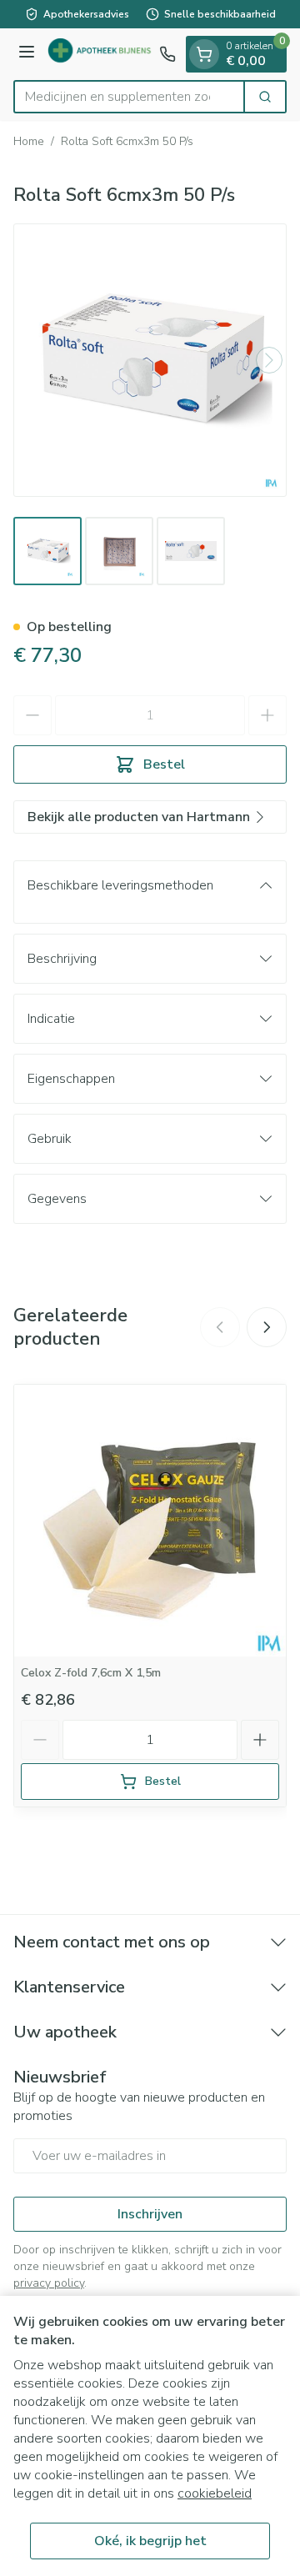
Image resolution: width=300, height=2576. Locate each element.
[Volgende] (269, 360)
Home (29, 141)
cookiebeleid (215, 2493)
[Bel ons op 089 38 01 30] (167, 54)
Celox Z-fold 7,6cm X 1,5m (91, 1673)
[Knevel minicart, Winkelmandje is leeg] (204, 54)
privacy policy (49, 2283)
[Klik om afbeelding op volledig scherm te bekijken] (150, 360)
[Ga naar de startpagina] (100, 55)
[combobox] (129, 97)
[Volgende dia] (267, 1327)
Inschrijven (150, 2214)
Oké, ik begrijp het (150, 2541)
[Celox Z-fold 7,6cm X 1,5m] (150, 1521)
